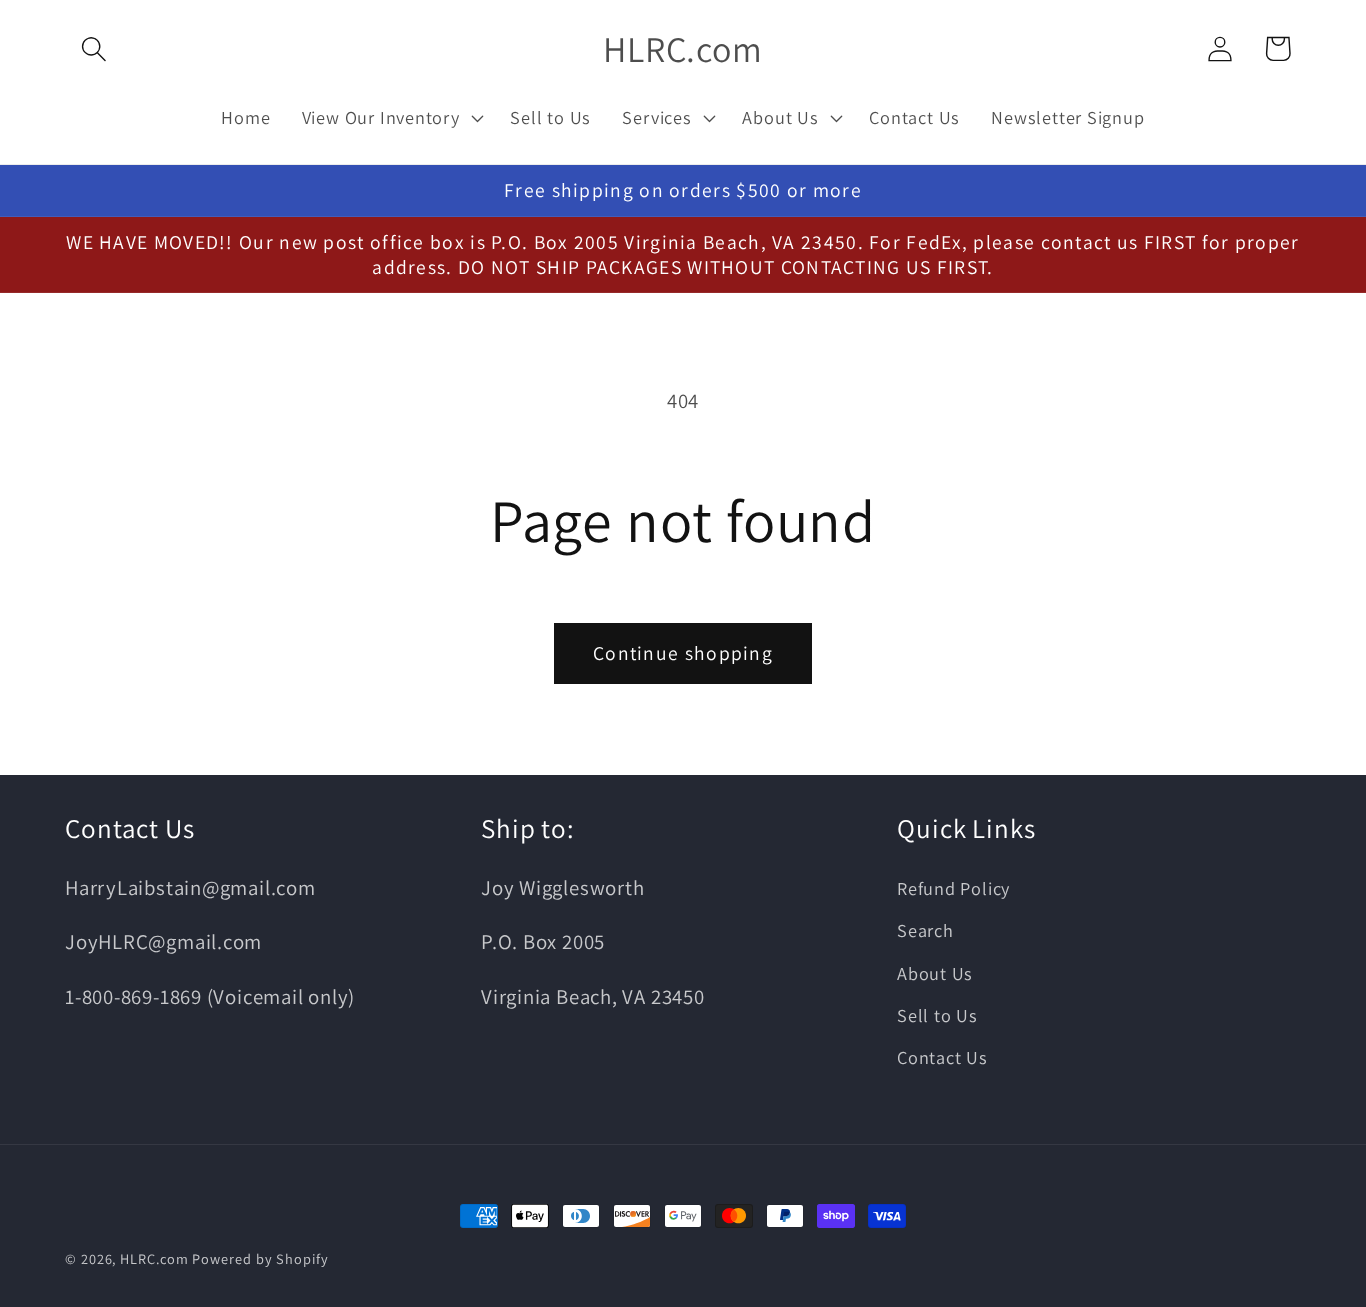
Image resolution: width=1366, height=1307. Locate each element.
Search (925, 930)
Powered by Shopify (260, 1258)
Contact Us (942, 1057)
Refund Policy (953, 888)
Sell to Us (937, 1015)
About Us (935, 973)
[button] (93, 48)
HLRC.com (154, 1258)
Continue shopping (683, 653)
